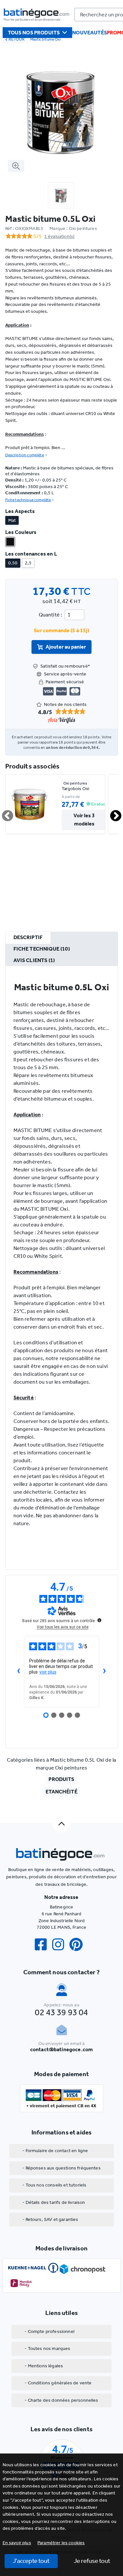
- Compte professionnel (50, 2331)
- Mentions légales (44, 2366)
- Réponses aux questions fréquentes (61, 2168)
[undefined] (99, 1620)
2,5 (28, 563)
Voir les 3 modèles (84, 820)
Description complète (25, 455)
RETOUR (17, 39)
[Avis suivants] (105, 1672)
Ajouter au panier (66, 647)
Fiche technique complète (28, 500)
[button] (61, 2543)
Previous (4, 813)
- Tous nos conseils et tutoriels (54, 2185)
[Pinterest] (79, 1945)
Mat (12, 520)
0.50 (13, 563)
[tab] (28, 938)
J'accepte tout (31, 2561)
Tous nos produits (34, 33)
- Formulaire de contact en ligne (55, 2151)
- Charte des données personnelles (61, 2400)
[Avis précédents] (19, 1672)
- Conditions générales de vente (58, 2383)
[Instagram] (61, 1945)
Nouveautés (90, 33)
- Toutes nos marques (47, 2349)
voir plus (48, 1672)
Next (112, 813)
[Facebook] (43, 1945)
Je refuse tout (92, 2561)
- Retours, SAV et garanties (50, 2219)
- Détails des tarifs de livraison (54, 2202)
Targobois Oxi (75, 789)
